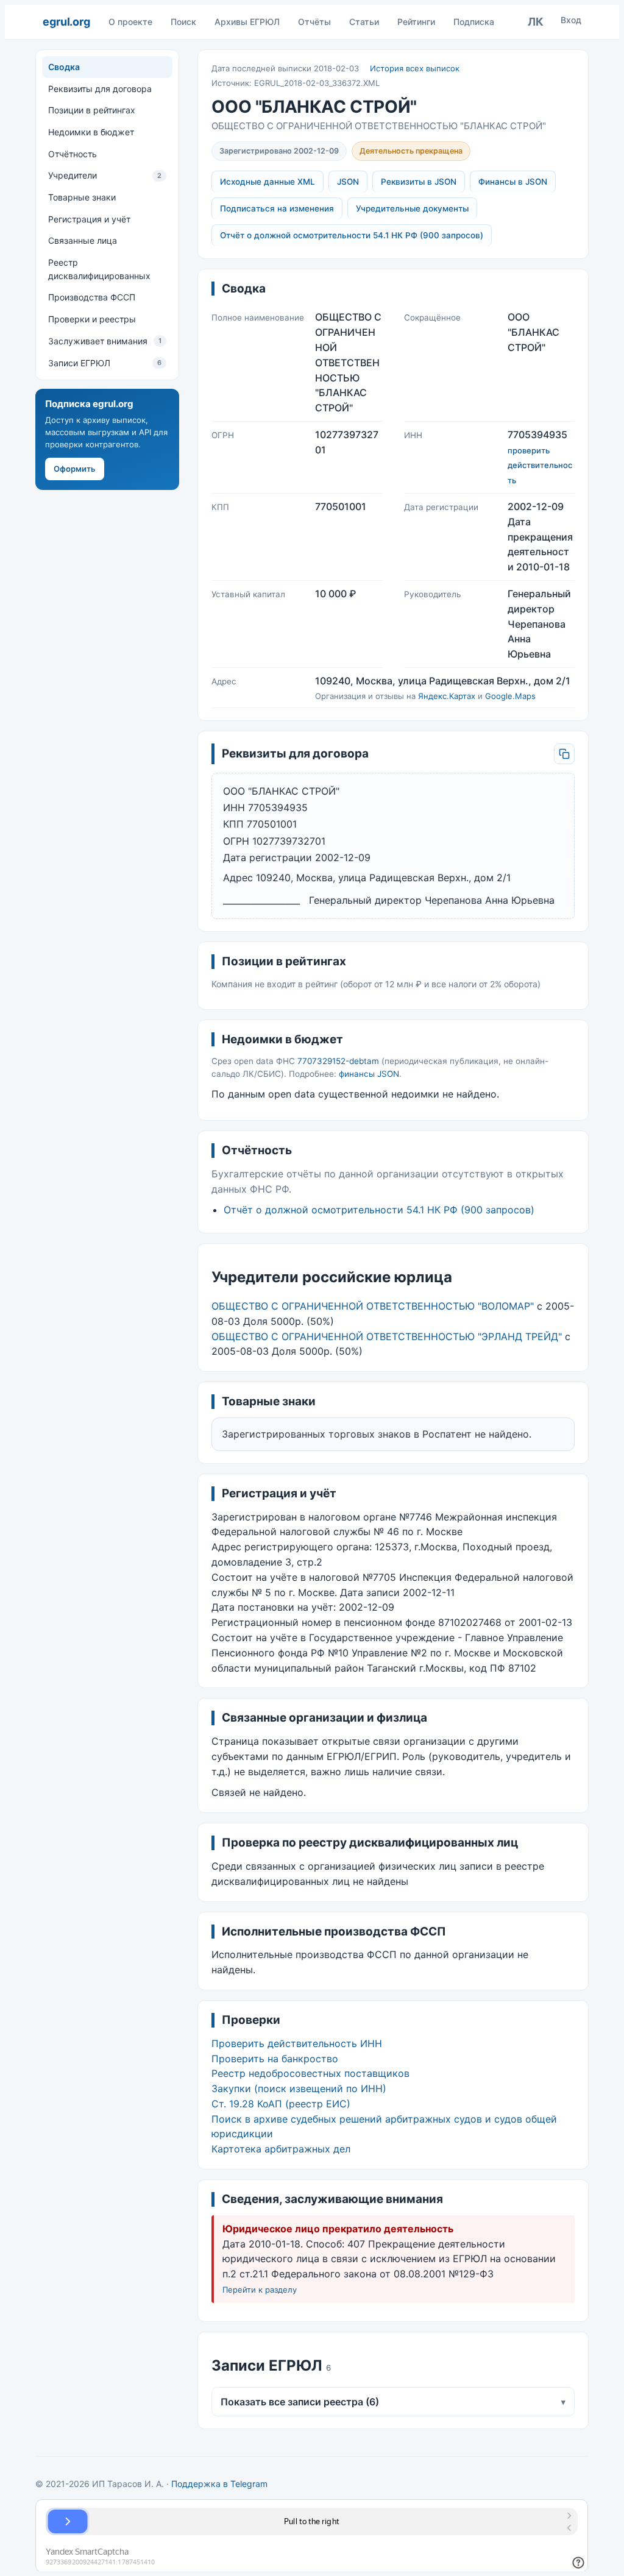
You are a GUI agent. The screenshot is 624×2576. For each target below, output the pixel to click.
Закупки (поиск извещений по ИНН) (299, 2088)
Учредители (105, 175)
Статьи (364, 22)
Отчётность (73, 154)
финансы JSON (369, 1074)
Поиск (183, 22)
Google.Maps (510, 696)
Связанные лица (83, 240)
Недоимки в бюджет (91, 132)
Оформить (75, 469)
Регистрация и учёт (89, 219)
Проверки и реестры (92, 319)
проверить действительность (540, 466)
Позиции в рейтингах (92, 110)
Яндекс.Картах (447, 696)
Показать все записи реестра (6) (393, 2402)
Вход (571, 20)
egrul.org (66, 22)
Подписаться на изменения (277, 208)
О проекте (130, 22)
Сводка (64, 67)
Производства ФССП (92, 297)
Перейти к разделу (260, 2290)
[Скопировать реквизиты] (564, 754)
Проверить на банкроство (275, 2059)
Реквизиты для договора (100, 89)
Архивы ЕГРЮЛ (247, 22)
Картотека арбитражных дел (281, 2149)
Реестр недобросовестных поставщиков (310, 2073)
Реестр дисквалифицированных (99, 269)
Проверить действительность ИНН (297, 2043)
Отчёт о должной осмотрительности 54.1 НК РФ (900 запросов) (352, 235)
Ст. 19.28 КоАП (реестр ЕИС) (281, 2104)
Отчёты (314, 22)
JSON (348, 182)
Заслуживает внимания (105, 341)
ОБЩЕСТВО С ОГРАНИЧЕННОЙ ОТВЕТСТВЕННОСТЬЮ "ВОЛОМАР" (373, 1306)
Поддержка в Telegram (219, 2484)
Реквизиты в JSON (419, 182)
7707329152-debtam (338, 1061)
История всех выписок (415, 68)
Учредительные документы (412, 208)
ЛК (536, 22)
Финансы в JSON (513, 182)
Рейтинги (416, 22)
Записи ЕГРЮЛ (105, 363)
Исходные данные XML (268, 182)
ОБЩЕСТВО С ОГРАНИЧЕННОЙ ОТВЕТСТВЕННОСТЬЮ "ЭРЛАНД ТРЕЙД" (387, 1336)
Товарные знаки (82, 197)
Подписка (474, 22)
